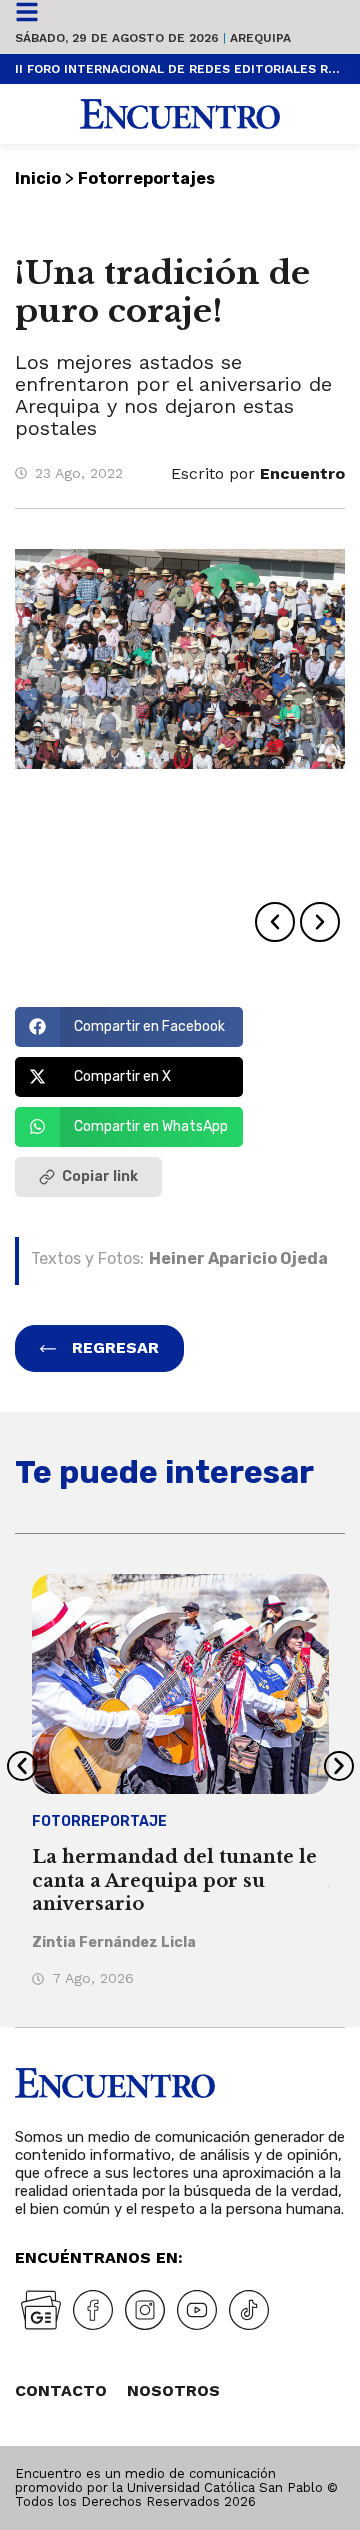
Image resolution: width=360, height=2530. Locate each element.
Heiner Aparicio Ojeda (238, 1258)
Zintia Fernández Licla (114, 1942)
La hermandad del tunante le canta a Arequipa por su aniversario (174, 1880)
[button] (275, 922)
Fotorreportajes (146, 178)
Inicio (38, 178)
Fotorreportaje (99, 1821)
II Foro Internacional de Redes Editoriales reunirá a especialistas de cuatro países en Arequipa (180, 69)
